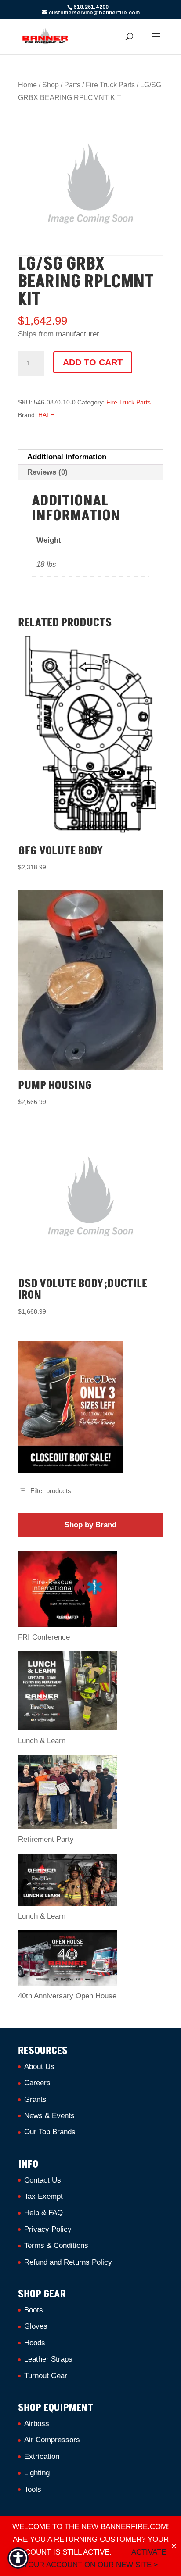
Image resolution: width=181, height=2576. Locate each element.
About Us (39, 2067)
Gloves (36, 2326)
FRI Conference (44, 1637)
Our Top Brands (50, 2132)
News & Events (49, 2116)
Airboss (37, 2424)
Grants (35, 2099)
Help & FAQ (43, 2213)
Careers (37, 2083)
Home (27, 85)
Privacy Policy (48, 2229)
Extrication (42, 2456)
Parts (72, 85)
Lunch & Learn (42, 1741)
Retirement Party (46, 1839)
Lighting (37, 2473)
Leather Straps (48, 2359)
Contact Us (43, 2180)
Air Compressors (52, 2440)
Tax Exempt (43, 2196)
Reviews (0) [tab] (47, 472)
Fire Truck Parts (110, 85)
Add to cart (93, 362)
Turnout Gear (46, 2376)
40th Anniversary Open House (67, 1996)
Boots (34, 2310)
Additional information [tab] (67, 457)
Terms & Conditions (56, 2246)
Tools (33, 2489)
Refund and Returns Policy (68, 2262)
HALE (46, 415)
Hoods (35, 2343)
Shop (51, 85)
